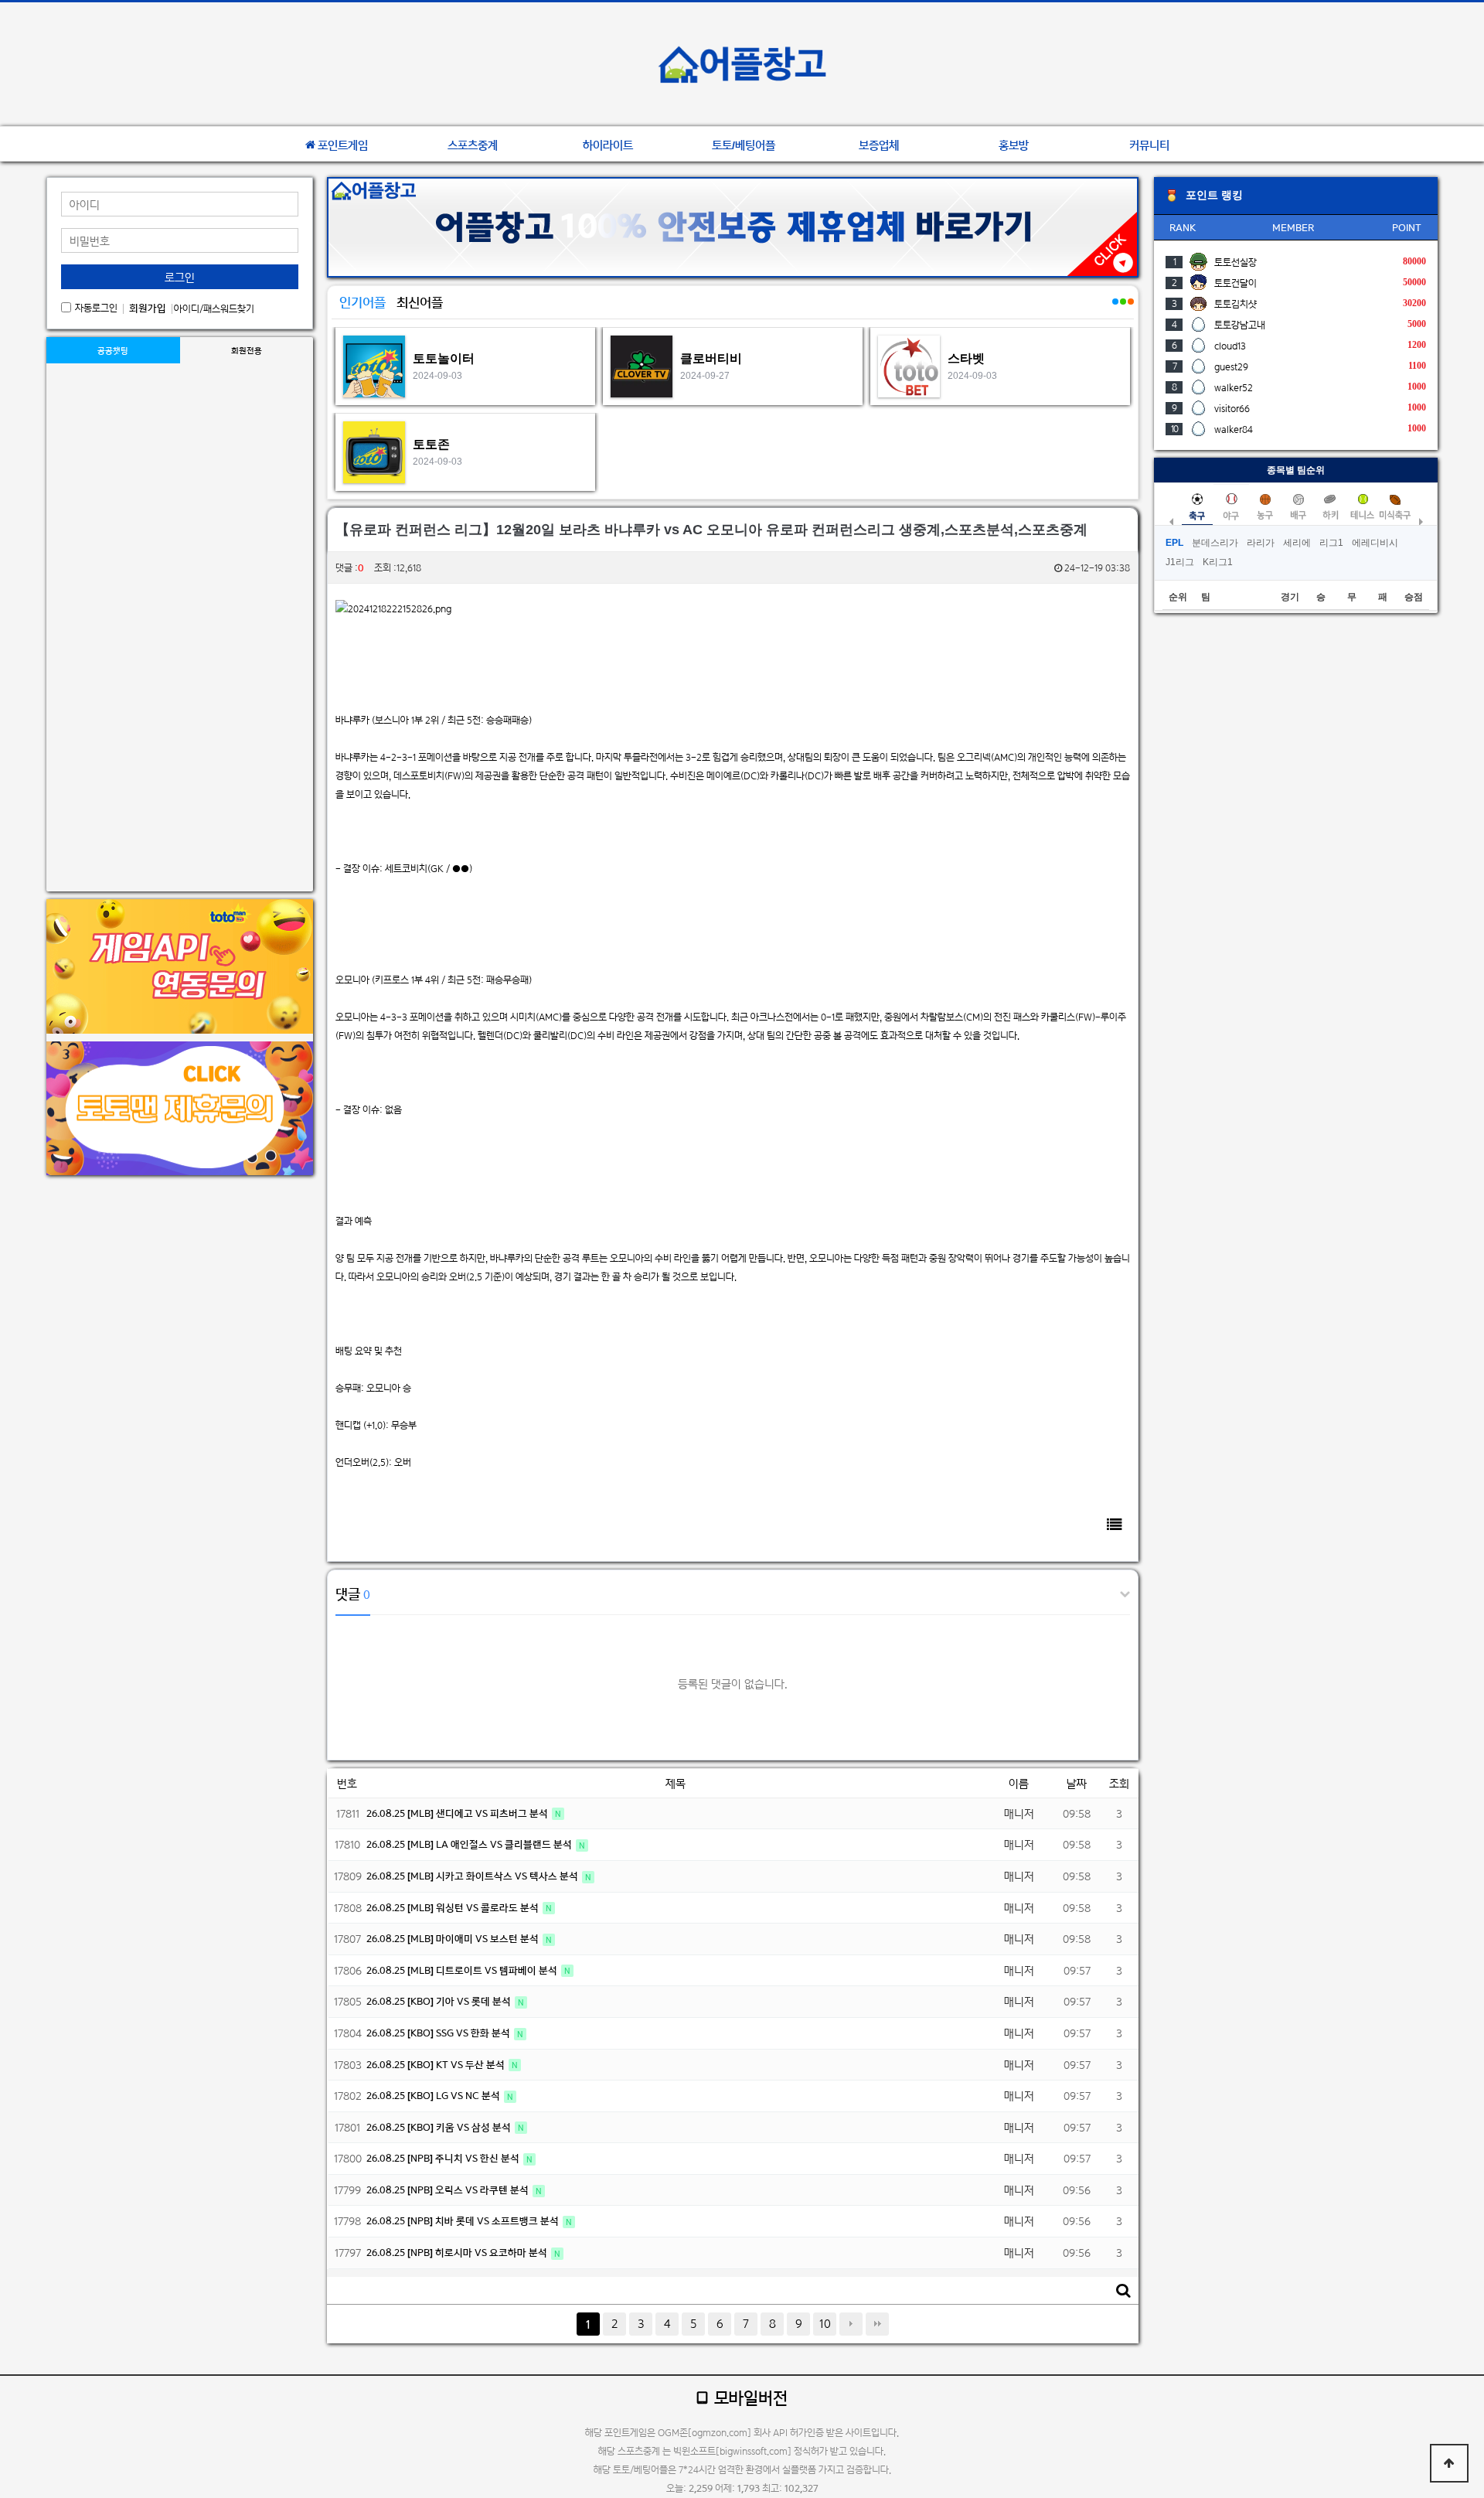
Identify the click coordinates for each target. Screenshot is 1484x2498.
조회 (1119, 1783)
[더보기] (1115, 310)
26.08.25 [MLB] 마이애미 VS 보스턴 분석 (454, 1939)
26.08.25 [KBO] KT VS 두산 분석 (437, 2065)
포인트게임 (343, 145)
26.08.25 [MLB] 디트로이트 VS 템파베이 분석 (463, 1970)
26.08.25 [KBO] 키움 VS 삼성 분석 (440, 2127)
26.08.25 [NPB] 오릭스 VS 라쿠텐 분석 (449, 2190)
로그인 (180, 277)
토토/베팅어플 (744, 145)
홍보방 (1014, 145)
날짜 (1077, 1783)
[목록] (1115, 1524)
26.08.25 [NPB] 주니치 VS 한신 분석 (444, 2158)
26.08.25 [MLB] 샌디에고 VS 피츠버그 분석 (458, 1813)
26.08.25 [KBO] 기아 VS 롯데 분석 (440, 2001)
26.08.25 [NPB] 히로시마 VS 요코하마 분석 (458, 2253)
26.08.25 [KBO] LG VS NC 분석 (434, 2096)
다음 (851, 2324)
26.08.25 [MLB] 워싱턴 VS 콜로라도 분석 (454, 1908)
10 (825, 2324)
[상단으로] (1449, 2463)
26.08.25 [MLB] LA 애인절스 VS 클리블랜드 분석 (470, 1844)
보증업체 (879, 145)
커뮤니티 (1149, 145)
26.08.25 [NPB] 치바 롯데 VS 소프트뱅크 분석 (464, 2221)
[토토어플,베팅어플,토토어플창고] (742, 64)
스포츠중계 (473, 145)
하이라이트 (608, 145)
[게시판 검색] (1123, 2290)
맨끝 (877, 2324)
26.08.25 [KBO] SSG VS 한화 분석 (439, 2033)
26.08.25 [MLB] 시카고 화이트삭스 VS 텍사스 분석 (473, 1876)
